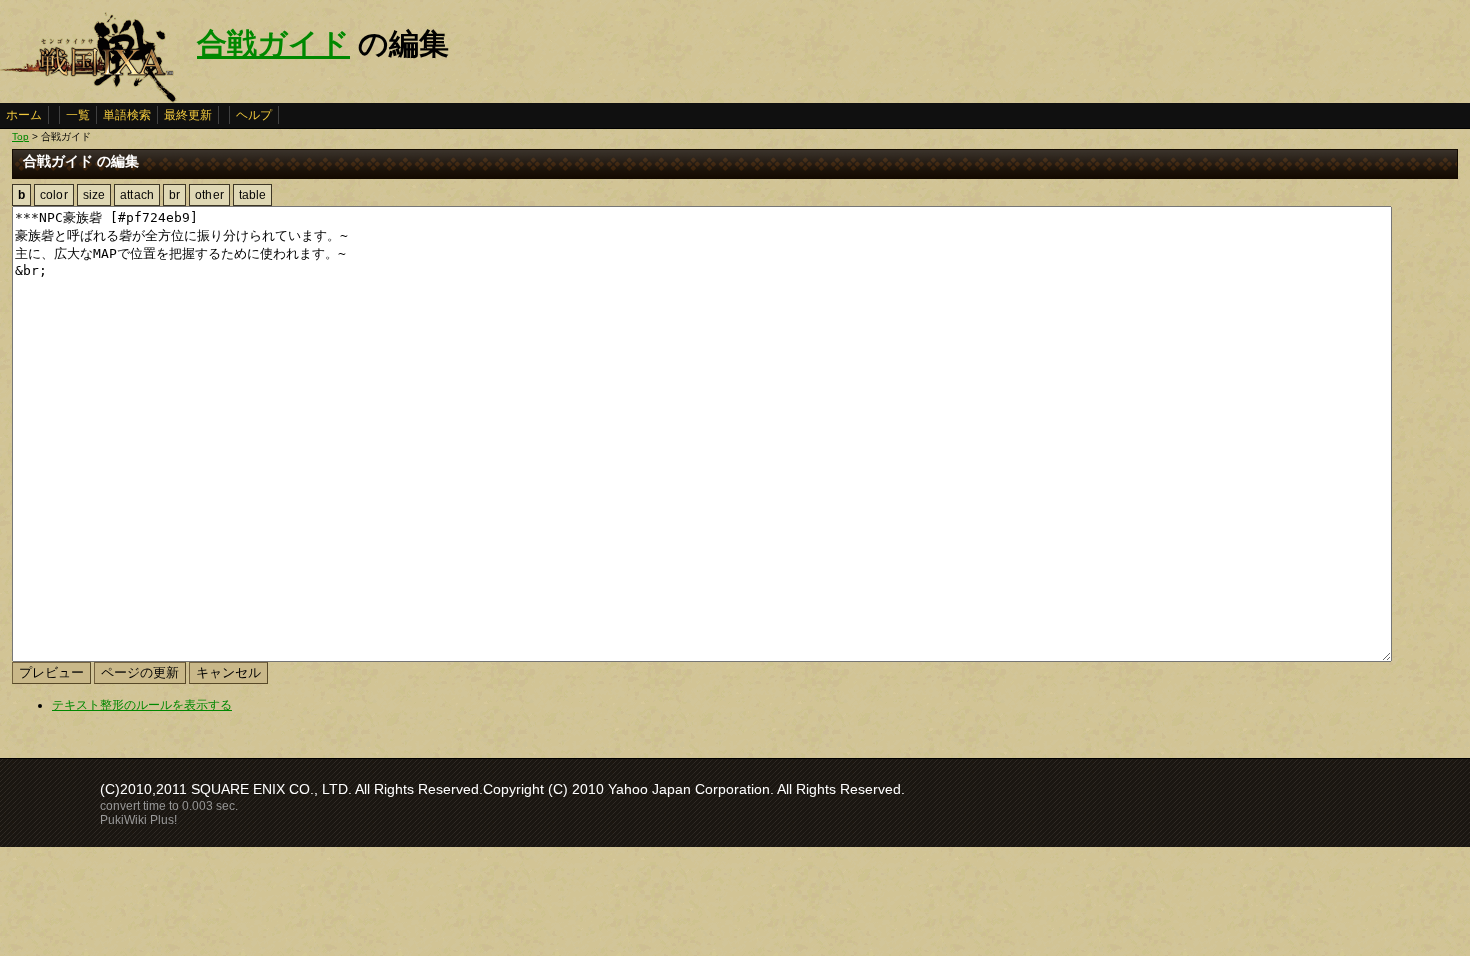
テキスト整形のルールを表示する (142, 705)
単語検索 (127, 115)
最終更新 (188, 115)
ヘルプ (254, 115)
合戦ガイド (273, 43)
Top (20, 136)
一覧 (78, 115)
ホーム (24, 115)
